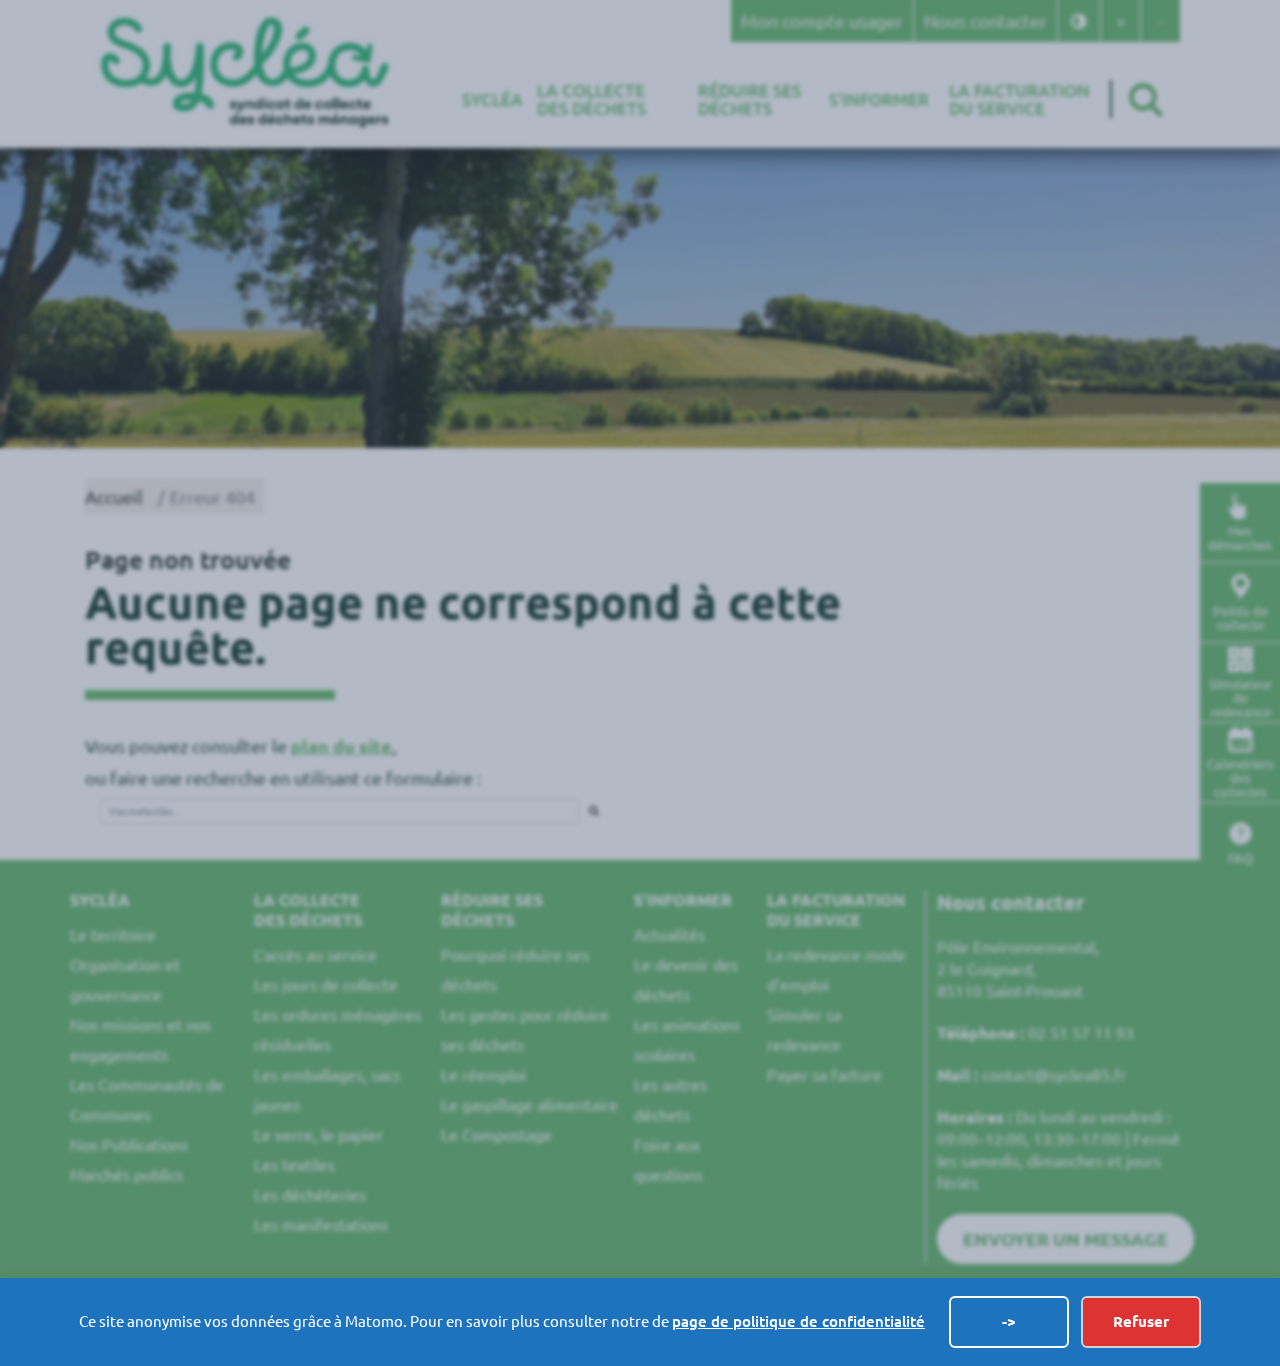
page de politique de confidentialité (798, 1321)
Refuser (1141, 1321)
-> (1009, 1321)
